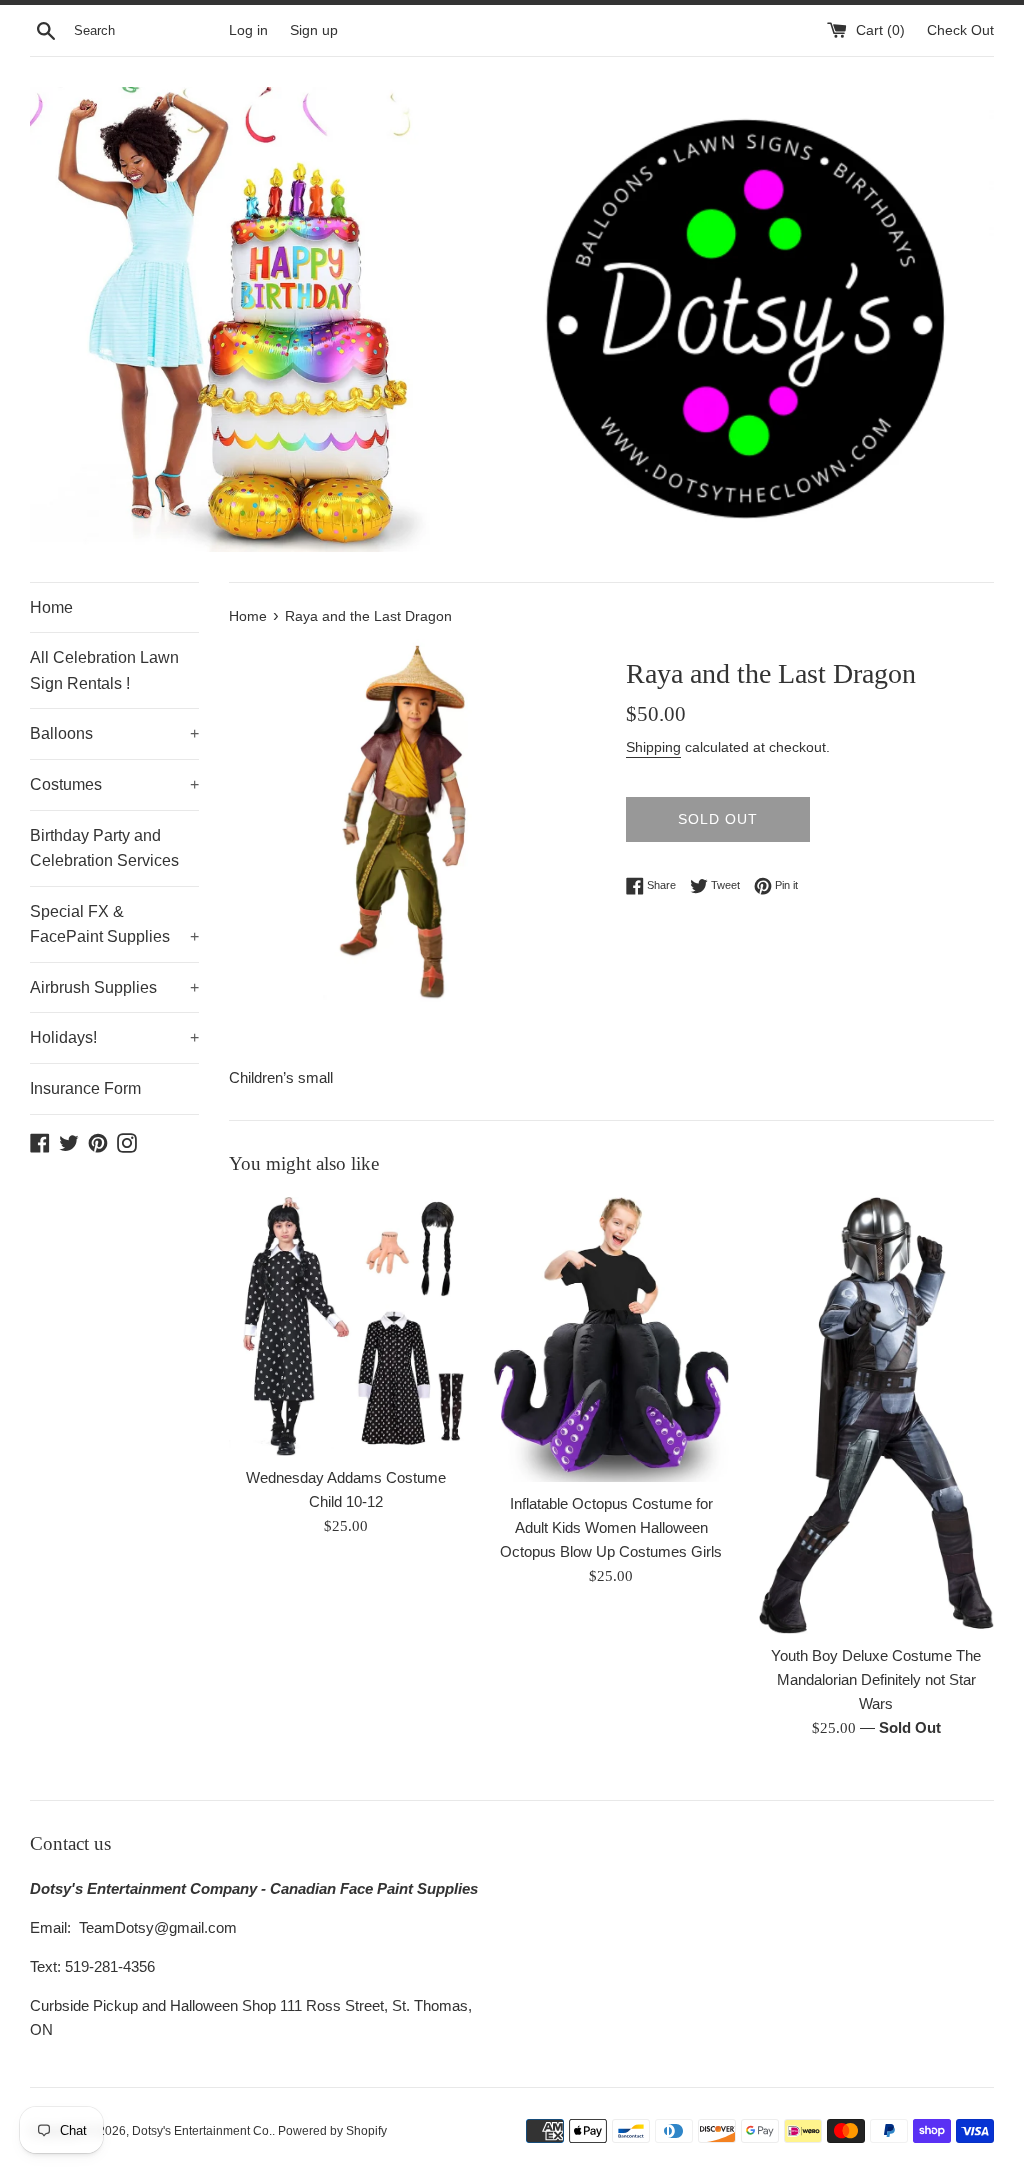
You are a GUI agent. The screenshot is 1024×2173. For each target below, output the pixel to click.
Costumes (114, 784)
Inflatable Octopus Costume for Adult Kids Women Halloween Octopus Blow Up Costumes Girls (611, 1527)
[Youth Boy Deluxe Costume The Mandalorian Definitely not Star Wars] (876, 1415)
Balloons (114, 733)
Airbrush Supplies (114, 987)
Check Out (960, 30)
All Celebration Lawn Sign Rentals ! (104, 670)
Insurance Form (85, 1088)
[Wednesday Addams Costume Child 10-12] (346, 1326)
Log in (248, 30)
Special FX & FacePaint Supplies (114, 924)
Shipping (653, 747)
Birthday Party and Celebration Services (104, 848)
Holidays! (114, 1037)
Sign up (314, 30)
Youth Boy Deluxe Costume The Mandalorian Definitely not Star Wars (876, 1679)
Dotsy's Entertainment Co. (202, 2131)
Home (51, 607)
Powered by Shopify (332, 2131)
